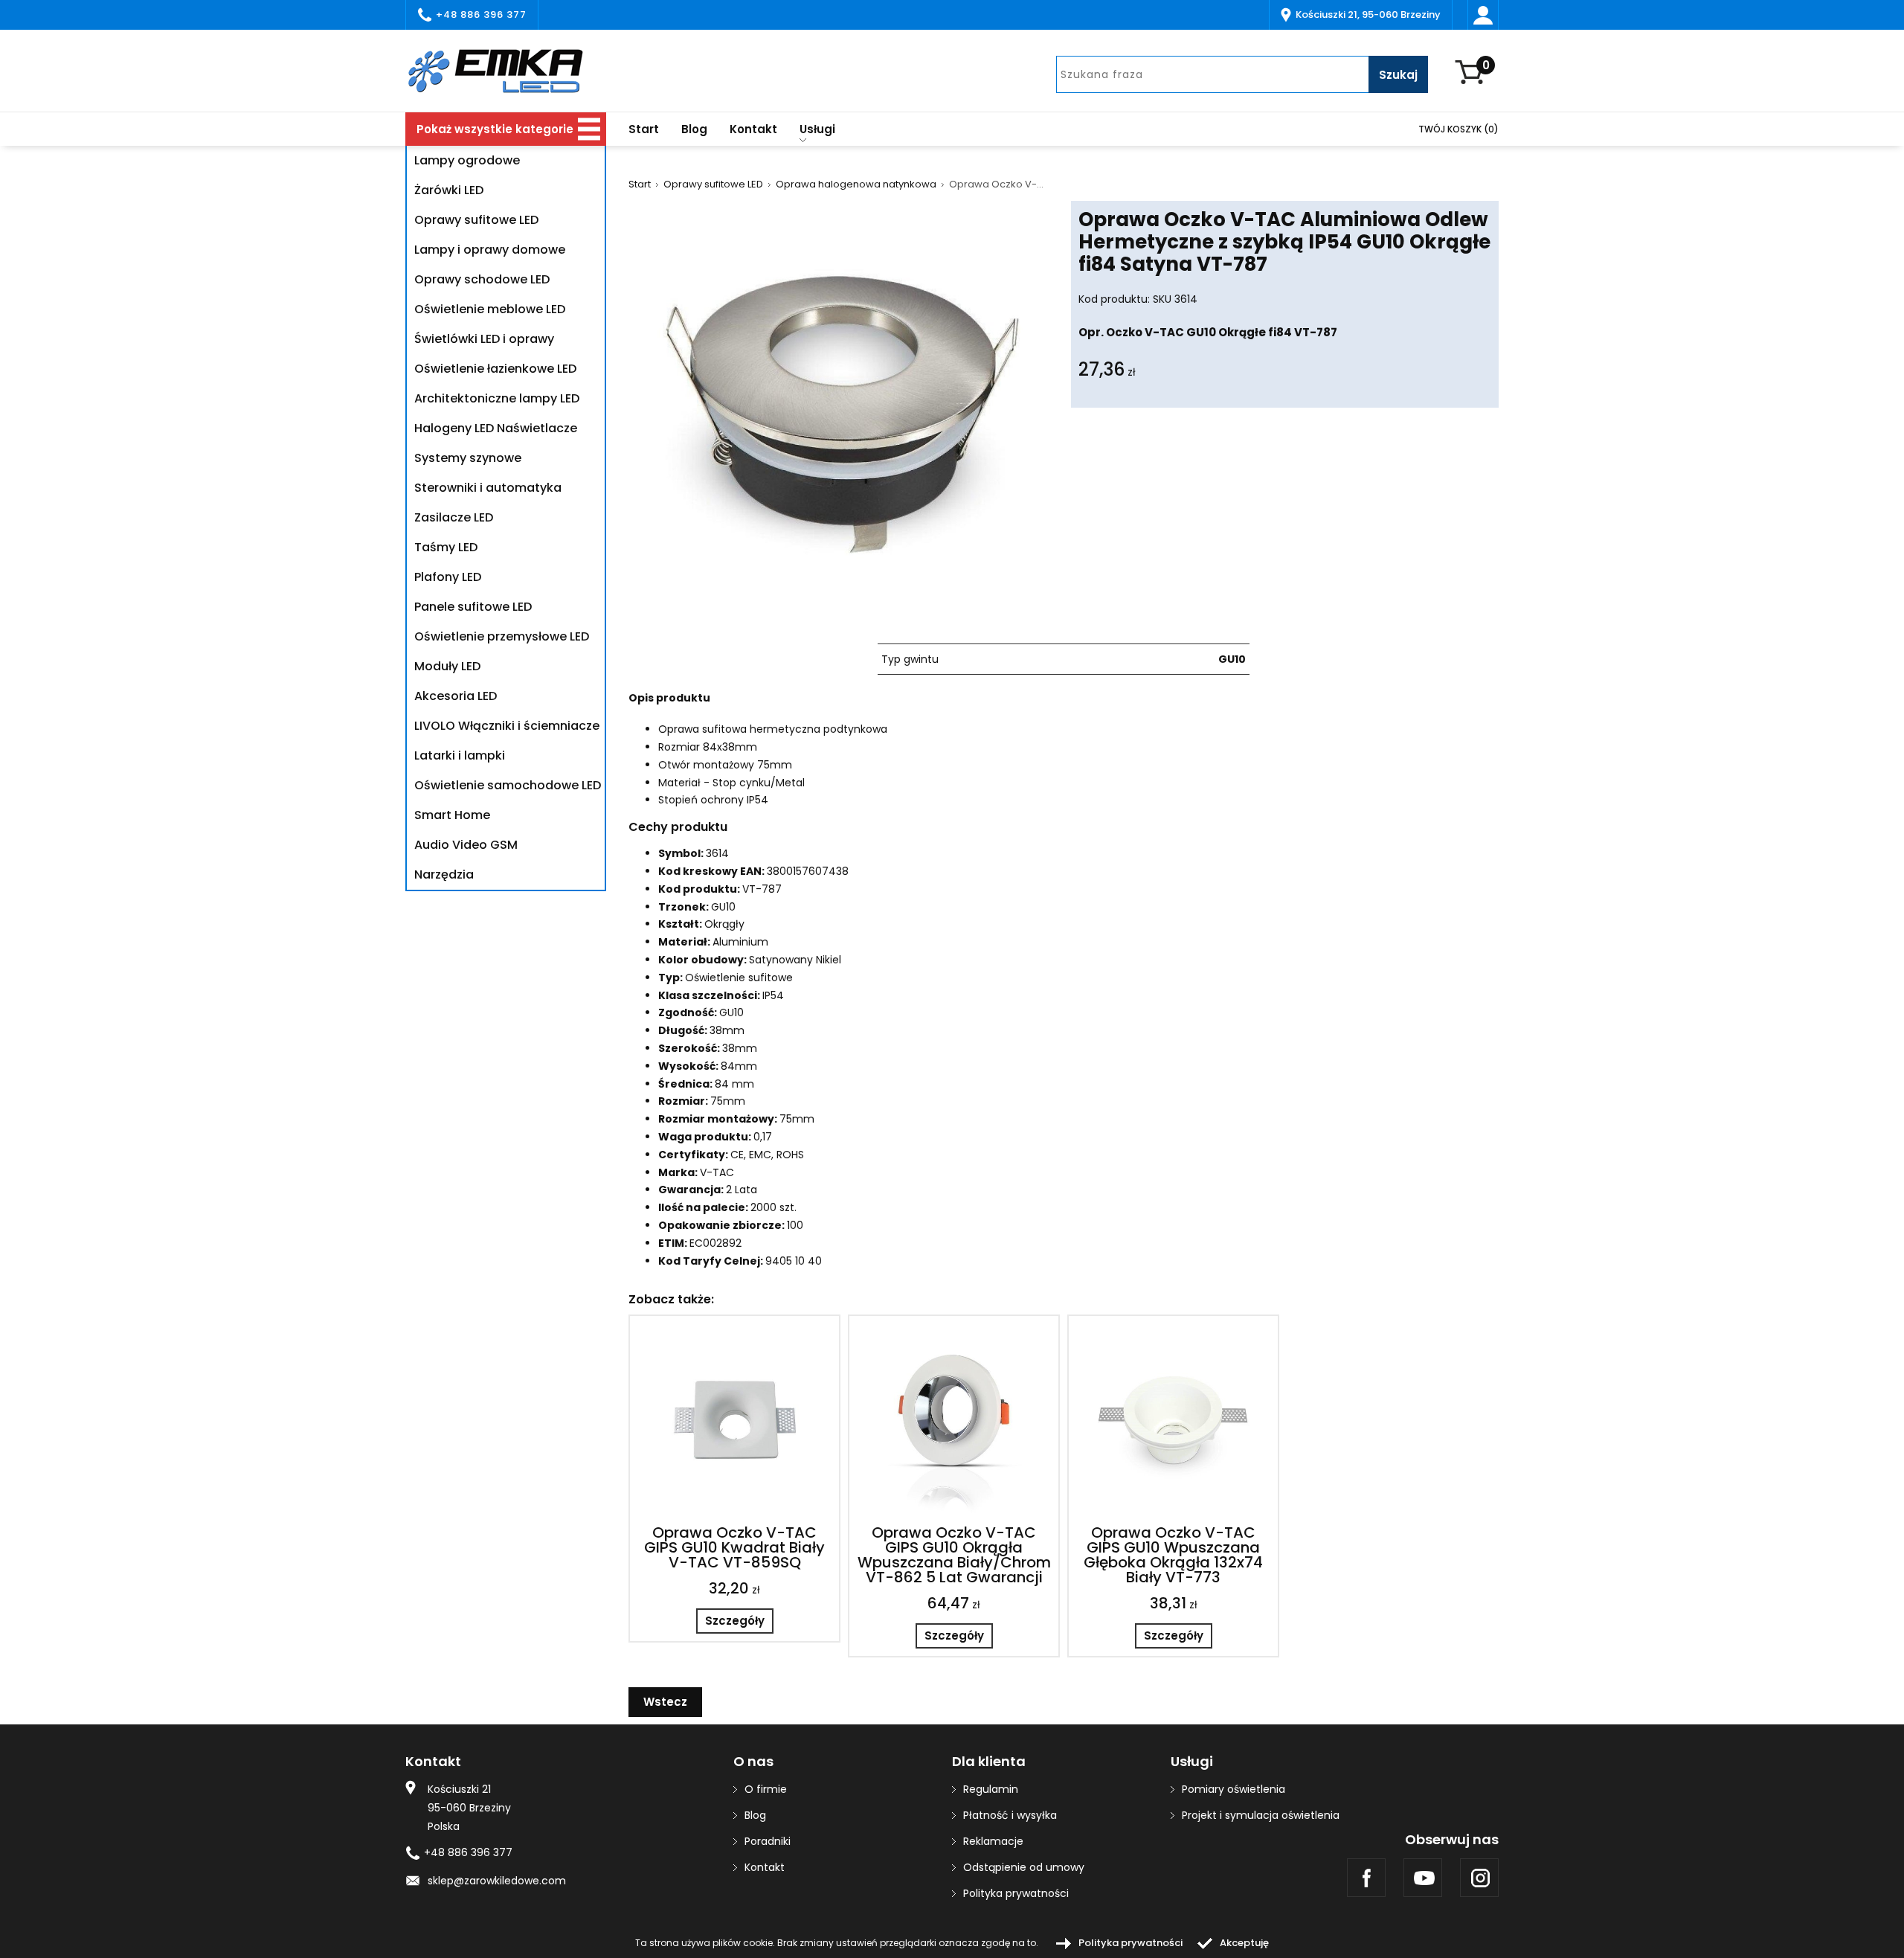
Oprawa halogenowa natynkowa (856, 184)
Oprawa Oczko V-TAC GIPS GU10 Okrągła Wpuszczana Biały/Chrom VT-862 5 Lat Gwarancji (954, 1555)
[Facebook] (1366, 1878)
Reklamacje (993, 1841)
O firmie (766, 1789)
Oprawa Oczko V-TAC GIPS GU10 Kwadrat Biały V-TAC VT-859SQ (734, 1547)
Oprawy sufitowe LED (713, 184)
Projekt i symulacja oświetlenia (1261, 1815)
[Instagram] (1479, 1878)
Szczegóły (735, 1621)
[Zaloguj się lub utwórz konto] (1483, 15)
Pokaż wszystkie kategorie (495, 129)
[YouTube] (1423, 1878)
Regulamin (991, 1789)
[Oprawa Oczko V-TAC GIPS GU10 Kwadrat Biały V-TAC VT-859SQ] (734, 1421)
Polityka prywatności (1016, 1893)
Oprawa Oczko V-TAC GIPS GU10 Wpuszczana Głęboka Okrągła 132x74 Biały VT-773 (1173, 1555)
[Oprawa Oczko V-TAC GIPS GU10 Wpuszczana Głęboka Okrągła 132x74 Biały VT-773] (1173, 1421)
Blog (694, 129)
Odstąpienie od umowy (1024, 1867)
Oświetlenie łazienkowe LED (495, 369)
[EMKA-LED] (506, 71)
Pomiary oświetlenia (1234, 1789)
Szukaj (1398, 75)
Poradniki (768, 1841)
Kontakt (753, 129)
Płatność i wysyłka (1010, 1815)
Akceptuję (1244, 1943)
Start (644, 129)
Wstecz (665, 1702)
